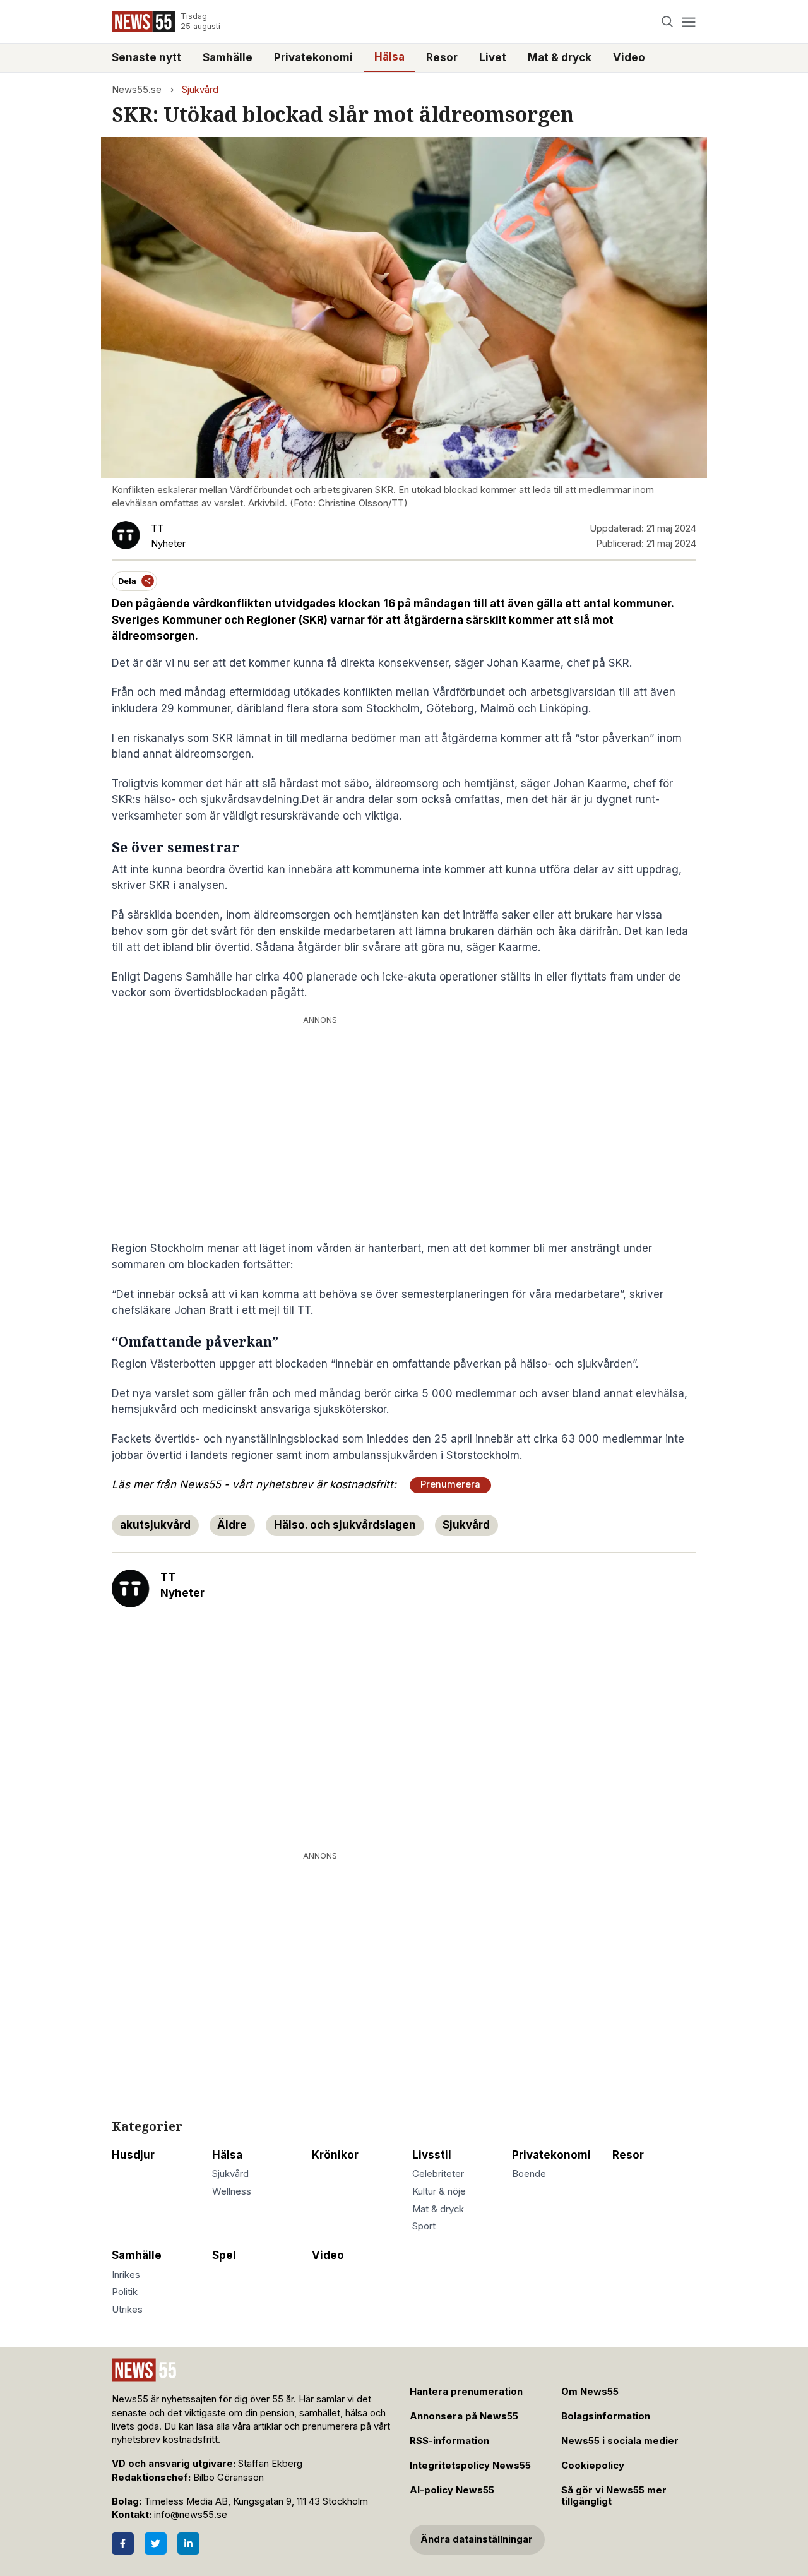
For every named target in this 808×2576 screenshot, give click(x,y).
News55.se (137, 90)
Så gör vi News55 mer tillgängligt (614, 2496)
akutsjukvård (155, 1525)
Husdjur (133, 2155)
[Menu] (688, 22)
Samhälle (228, 57)
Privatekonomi (313, 57)
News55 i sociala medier (620, 2441)
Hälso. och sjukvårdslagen (345, 1525)
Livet (493, 57)
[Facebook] (123, 2543)
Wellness (232, 2191)
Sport (424, 2226)
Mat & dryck (560, 57)
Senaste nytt (146, 57)
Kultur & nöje (439, 2191)
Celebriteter (438, 2174)
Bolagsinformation (606, 2416)
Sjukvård (200, 90)
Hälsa (389, 57)
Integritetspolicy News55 (470, 2466)
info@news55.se (191, 2515)
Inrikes (126, 2275)
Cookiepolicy (593, 2466)
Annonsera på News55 (464, 2416)
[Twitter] (156, 2543)
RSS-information (449, 2441)
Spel (224, 2255)
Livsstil (432, 2155)
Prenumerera (450, 1484)
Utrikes (127, 2310)
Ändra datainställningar (477, 2539)
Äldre (232, 1525)
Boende (529, 2174)
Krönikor (335, 2155)
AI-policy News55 (452, 2490)
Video (629, 57)
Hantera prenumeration (466, 2392)
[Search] (668, 22)
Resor (442, 57)
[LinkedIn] (188, 2543)
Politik (125, 2292)
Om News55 (590, 2392)
